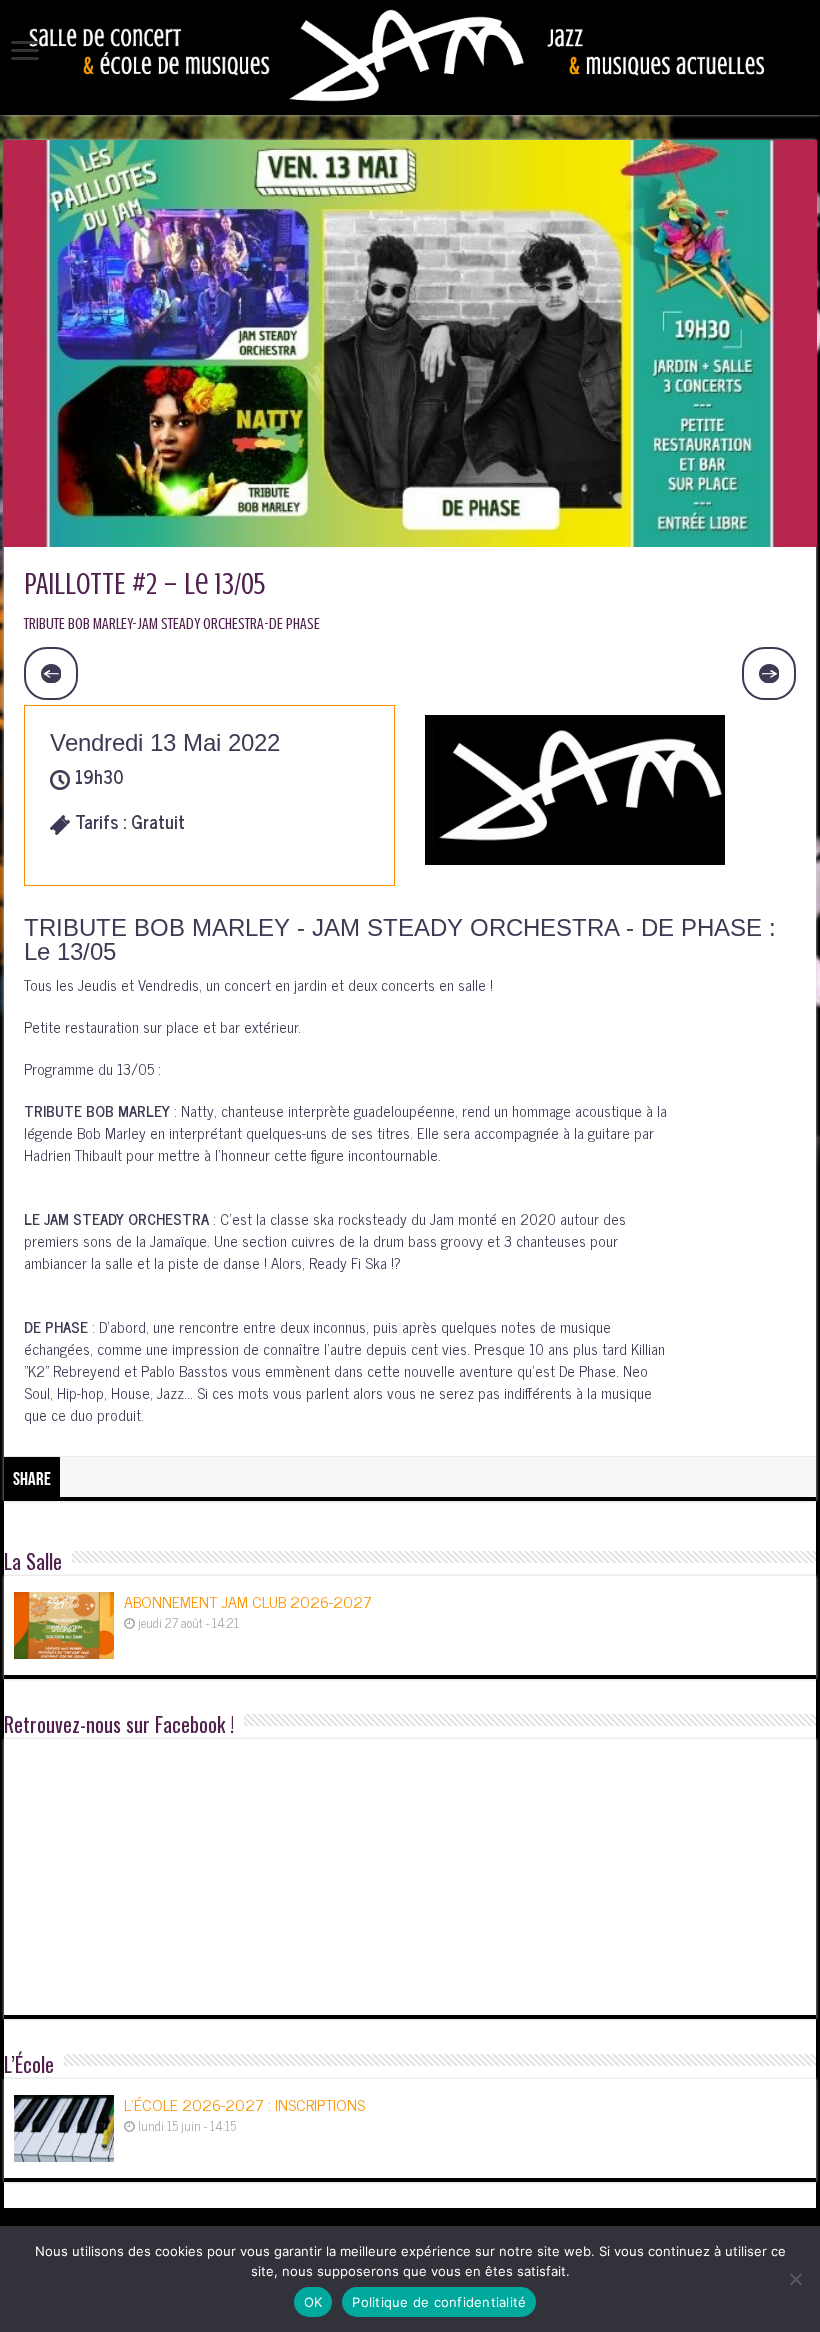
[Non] (795, 2279)
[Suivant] (769, 674)
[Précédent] (51, 674)
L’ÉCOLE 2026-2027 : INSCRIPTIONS (244, 2104)
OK (313, 2302)
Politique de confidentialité (439, 2302)
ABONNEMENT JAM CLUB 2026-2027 (248, 1601)
